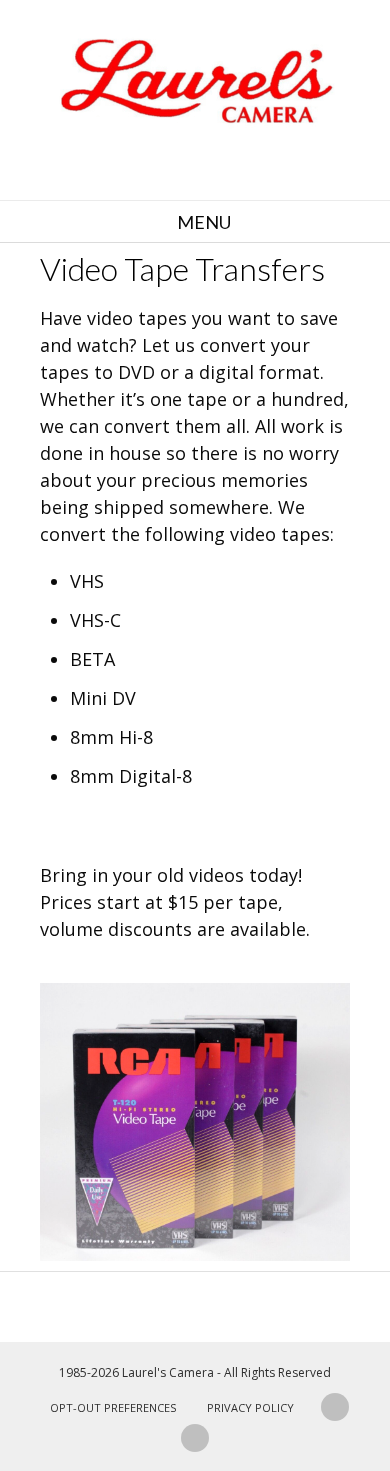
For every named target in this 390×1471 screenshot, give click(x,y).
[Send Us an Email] (335, 1407)
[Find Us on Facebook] (195, 1438)
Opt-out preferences (113, 1407)
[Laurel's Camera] (195, 80)
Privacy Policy (250, 1407)
